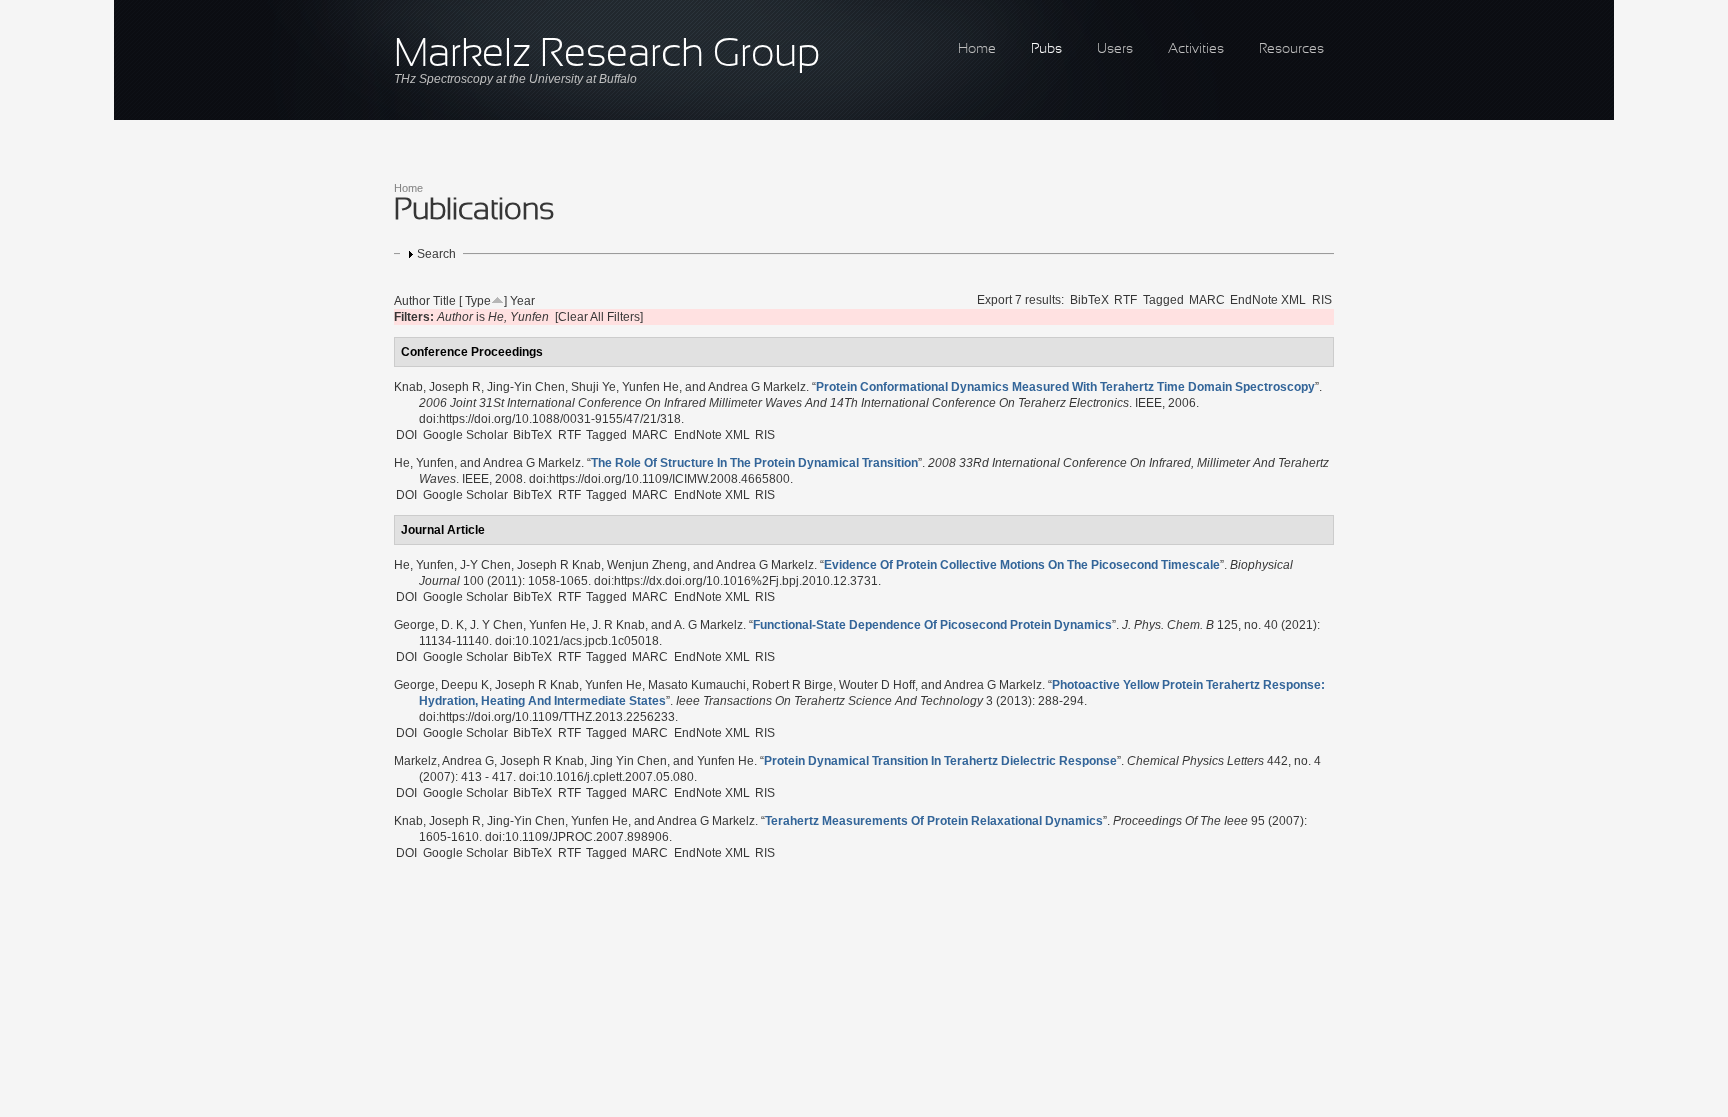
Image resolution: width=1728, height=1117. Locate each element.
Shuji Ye (593, 387)
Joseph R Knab (559, 565)
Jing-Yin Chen (526, 387)
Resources (1291, 49)
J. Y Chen (496, 625)
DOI (406, 435)
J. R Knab (618, 625)
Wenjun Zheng (647, 565)
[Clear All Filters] (599, 317)
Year (522, 301)
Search (436, 254)
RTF (1125, 300)
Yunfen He (650, 387)
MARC (1207, 300)
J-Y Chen (485, 565)
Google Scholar (465, 435)
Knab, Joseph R (437, 387)
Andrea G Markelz (757, 387)
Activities (1196, 49)
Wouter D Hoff (877, 685)
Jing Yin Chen (628, 761)
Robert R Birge (792, 685)
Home (977, 49)
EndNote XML (1268, 300)
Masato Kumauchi (697, 685)
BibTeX (1089, 300)
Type (478, 301)
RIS (1322, 300)
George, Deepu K (441, 685)
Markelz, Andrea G (444, 761)
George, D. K (429, 625)
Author (412, 301)
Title (444, 301)
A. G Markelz (708, 625)
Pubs (1046, 49)
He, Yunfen (424, 463)
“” (1065, 387)
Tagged (1163, 300)
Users (1115, 49)
